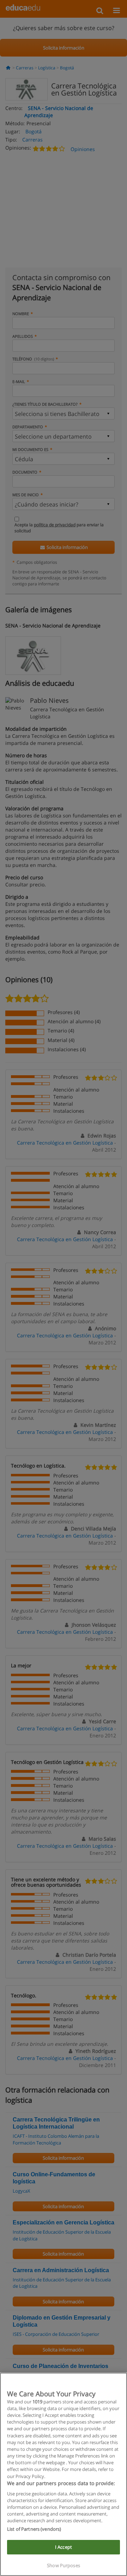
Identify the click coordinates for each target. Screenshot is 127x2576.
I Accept (64, 2547)
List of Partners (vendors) (34, 2529)
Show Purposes (64, 2565)
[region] (64, 2474)
